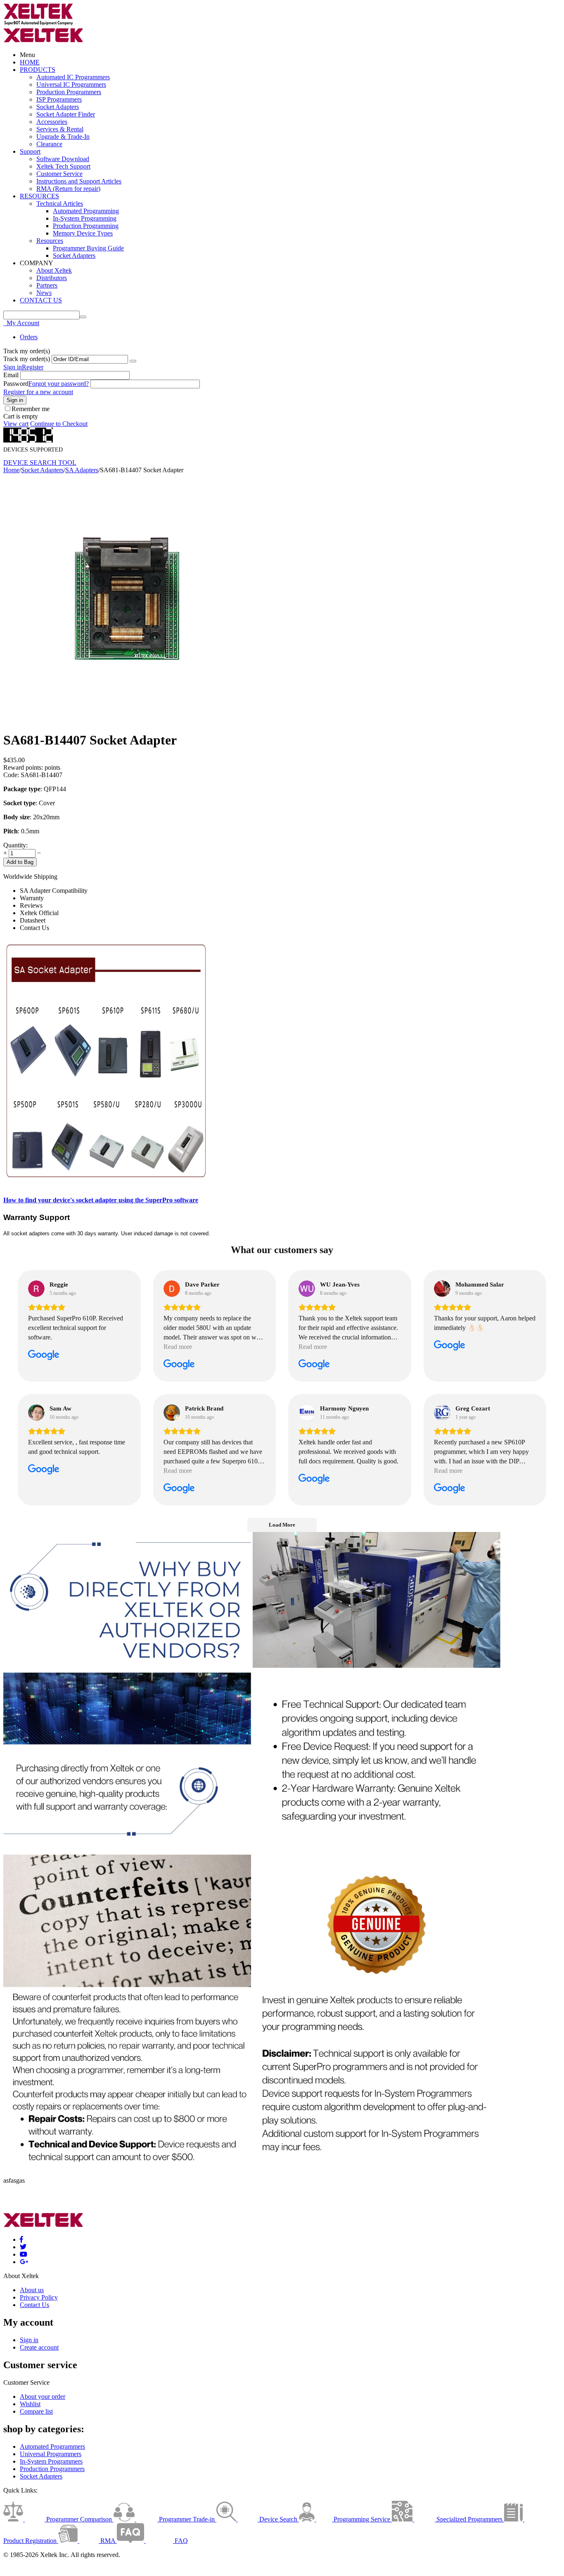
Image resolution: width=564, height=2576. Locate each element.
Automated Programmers (52, 2446)
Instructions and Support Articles (79, 181)
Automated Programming (86, 211)
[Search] (83, 317)
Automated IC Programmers (73, 77)
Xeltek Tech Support (63, 166)
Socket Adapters (58, 107)
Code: (11, 775)
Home (11, 470)
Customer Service (59, 174)
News (44, 293)
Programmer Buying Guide (88, 248)
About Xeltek (54, 270)
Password (16, 384)
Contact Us (34, 2305)
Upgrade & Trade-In (63, 137)
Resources (50, 241)
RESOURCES (39, 196)
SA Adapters (82, 470)
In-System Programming (85, 218)
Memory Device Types (83, 233)
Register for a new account (38, 392)
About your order (43, 2396)
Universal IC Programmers (71, 84)
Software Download (63, 159)
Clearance (49, 144)
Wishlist (30, 2404)
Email (11, 375)
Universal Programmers (51, 2454)
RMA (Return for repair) (68, 189)
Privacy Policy (39, 2297)
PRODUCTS (38, 70)
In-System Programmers (51, 2461)
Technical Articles (60, 203)
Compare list (36, 2411)
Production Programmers (69, 92)
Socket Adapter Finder (66, 114)
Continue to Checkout (59, 424)
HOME (30, 62)
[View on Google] (36, 1289)
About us (32, 2290)
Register (33, 367)
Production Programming (86, 226)
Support (30, 151)
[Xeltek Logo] (38, 24)
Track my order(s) (27, 359)
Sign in (13, 367)
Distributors (52, 278)
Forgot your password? (59, 384)
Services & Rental (60, 129)
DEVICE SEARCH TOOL (40, 463)
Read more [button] (178, 1347)
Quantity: (15, 845)
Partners (47, 285)
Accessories (52, 122)
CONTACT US (41, 300)
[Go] (133, 361)
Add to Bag (20, 862)
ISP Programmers (59, 99)
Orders (29, 337)
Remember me (31, 409)
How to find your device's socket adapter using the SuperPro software (101, 1200)
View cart (16, 424)
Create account (39, 2347)
